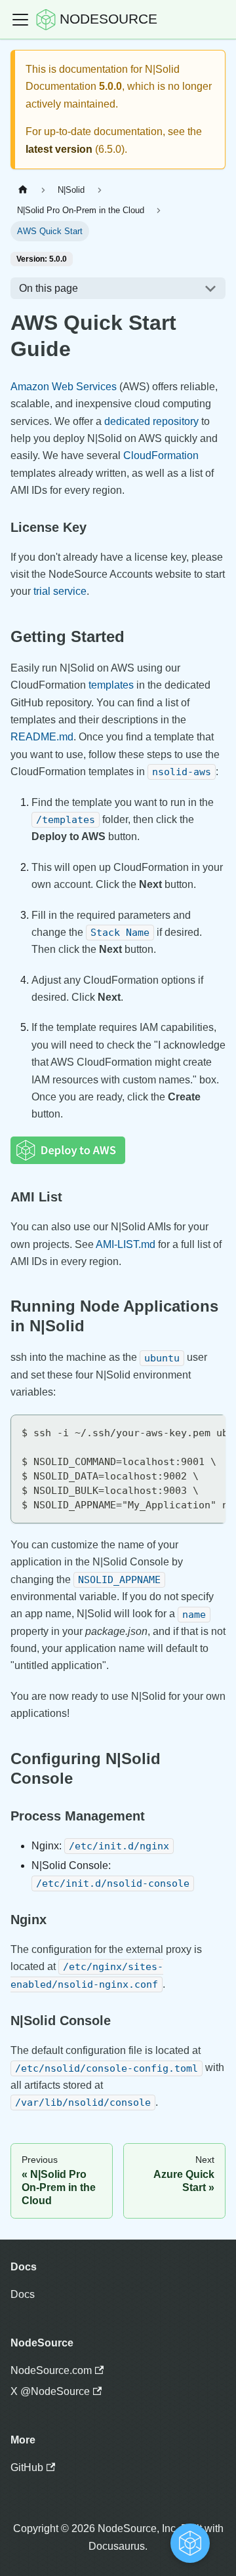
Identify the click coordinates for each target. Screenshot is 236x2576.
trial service (60, 591)
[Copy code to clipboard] (209, 1431)
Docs (23, 2294)
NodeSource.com (51, 2370)
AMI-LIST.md (126, 1244)
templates (111, 685)
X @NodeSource (50, 2391)
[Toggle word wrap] (186, 1431)
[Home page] (23, 190)
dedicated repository (151, 421)
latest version (59, 149)
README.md (42, 737)
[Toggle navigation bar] (20, 20)
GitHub (27, 2467)
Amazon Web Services (64, 387)
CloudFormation (161, 455)
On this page (49, 288)
